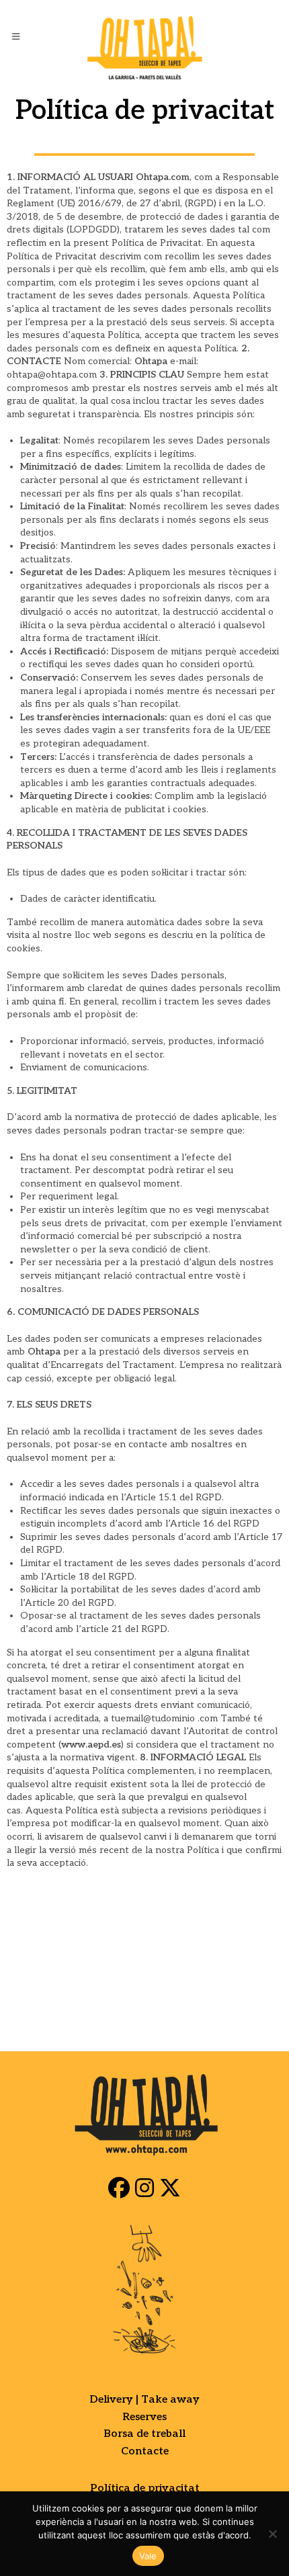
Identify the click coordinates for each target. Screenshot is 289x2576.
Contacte (145, 2451)
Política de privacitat (145, 2488)
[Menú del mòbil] (18, 37)
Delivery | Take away (144, 2400)
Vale (148, 2556)
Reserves (144, 2417)
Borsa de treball (144, 2434)
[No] (272, 2534)
